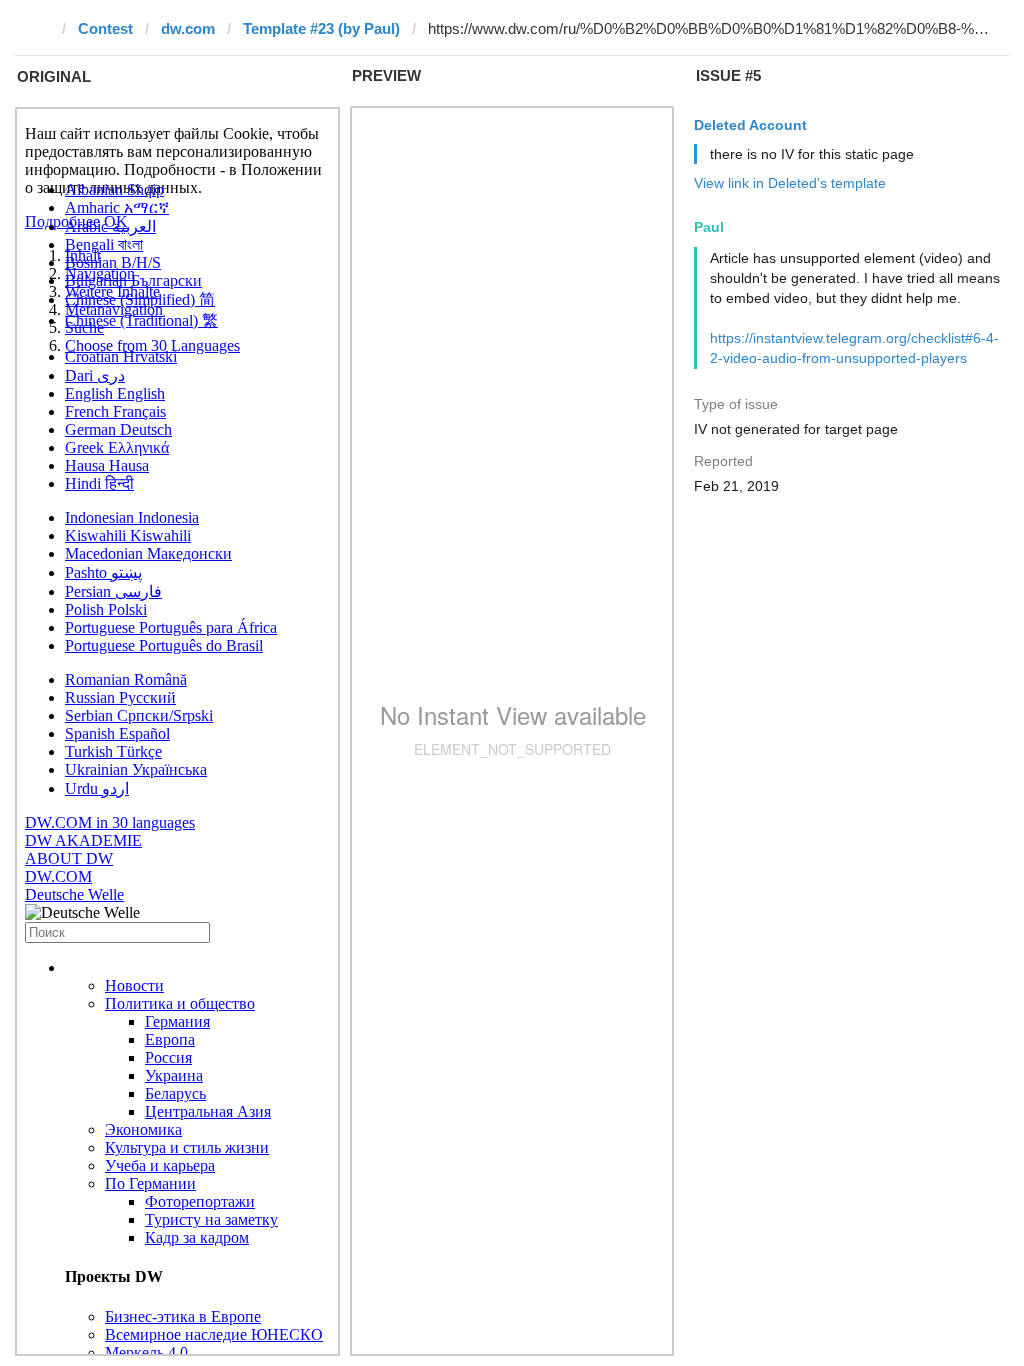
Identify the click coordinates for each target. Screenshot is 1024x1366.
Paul (709, 227)
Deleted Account (750, 125)
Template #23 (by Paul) (321, 28)
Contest (105, 28)
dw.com (188, 28)
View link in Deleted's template (790, 183)
